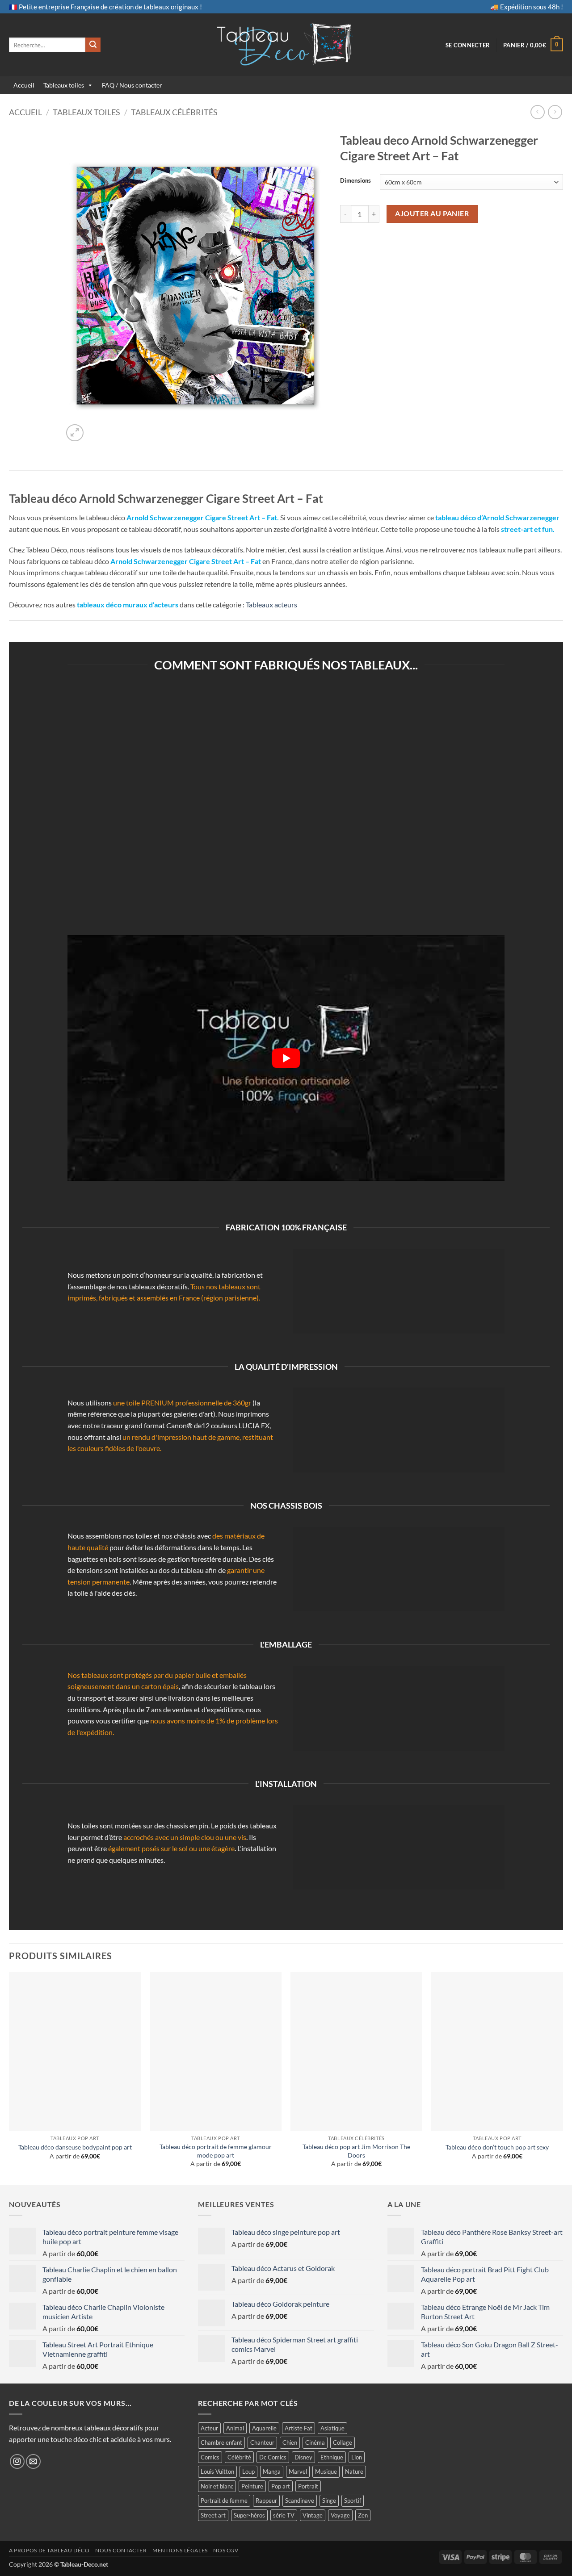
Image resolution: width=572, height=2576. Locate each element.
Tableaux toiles (64, 85)
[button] (468, 45)
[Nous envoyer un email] (33, 2461)
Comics (210, 2457)
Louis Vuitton (217, 2471)
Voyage (340, 2515)
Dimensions (355, 181)
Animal (235, 2428)
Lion (357, 2457)
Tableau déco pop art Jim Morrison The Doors (356, 2151)
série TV (284, 2515)
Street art (213, 2515)
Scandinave (300, 2501)
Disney (303, 2457)
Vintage (313, 2515)
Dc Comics (273, 2457)
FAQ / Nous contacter (132, 85)
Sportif (353, 2501)
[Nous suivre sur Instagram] (17, 2461)
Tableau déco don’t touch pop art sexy (497, 2147)
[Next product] (537, 112)
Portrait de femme (224, 2501)
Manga (272, 2471)
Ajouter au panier (432, 213)
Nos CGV (226, 2550)
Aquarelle (264, 2428)
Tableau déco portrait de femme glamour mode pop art (216, 2151)
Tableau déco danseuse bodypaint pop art (75, 2147)
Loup (248, 2471)
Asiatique (332, 2428)
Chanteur (262, 2442)
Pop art (281, 2486)
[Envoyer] (93, 45)
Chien (290, 2442)
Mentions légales (180, 2550)
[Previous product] (555, 112)
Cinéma (315, 2442)
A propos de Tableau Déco (49, 2550)
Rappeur (266, 2501)
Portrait (308, 2486)
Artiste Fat (299, 2428)
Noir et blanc (217, 2486)
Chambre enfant (221, 2442)
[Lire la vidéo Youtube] (286, 1058)
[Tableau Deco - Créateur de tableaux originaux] (286, 45)
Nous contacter (121, 2550)
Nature (354, 2471)
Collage (343, 2442)
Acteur (209, 2428)
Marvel (298, 2471)
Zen (363, 2515)
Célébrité (239, 2457)
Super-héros (249, 2515)
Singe (329, 2501)
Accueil (24, 85)
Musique (326, 2471)
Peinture (252, 2486)
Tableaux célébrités (174, 112)
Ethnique (332, 2457)
